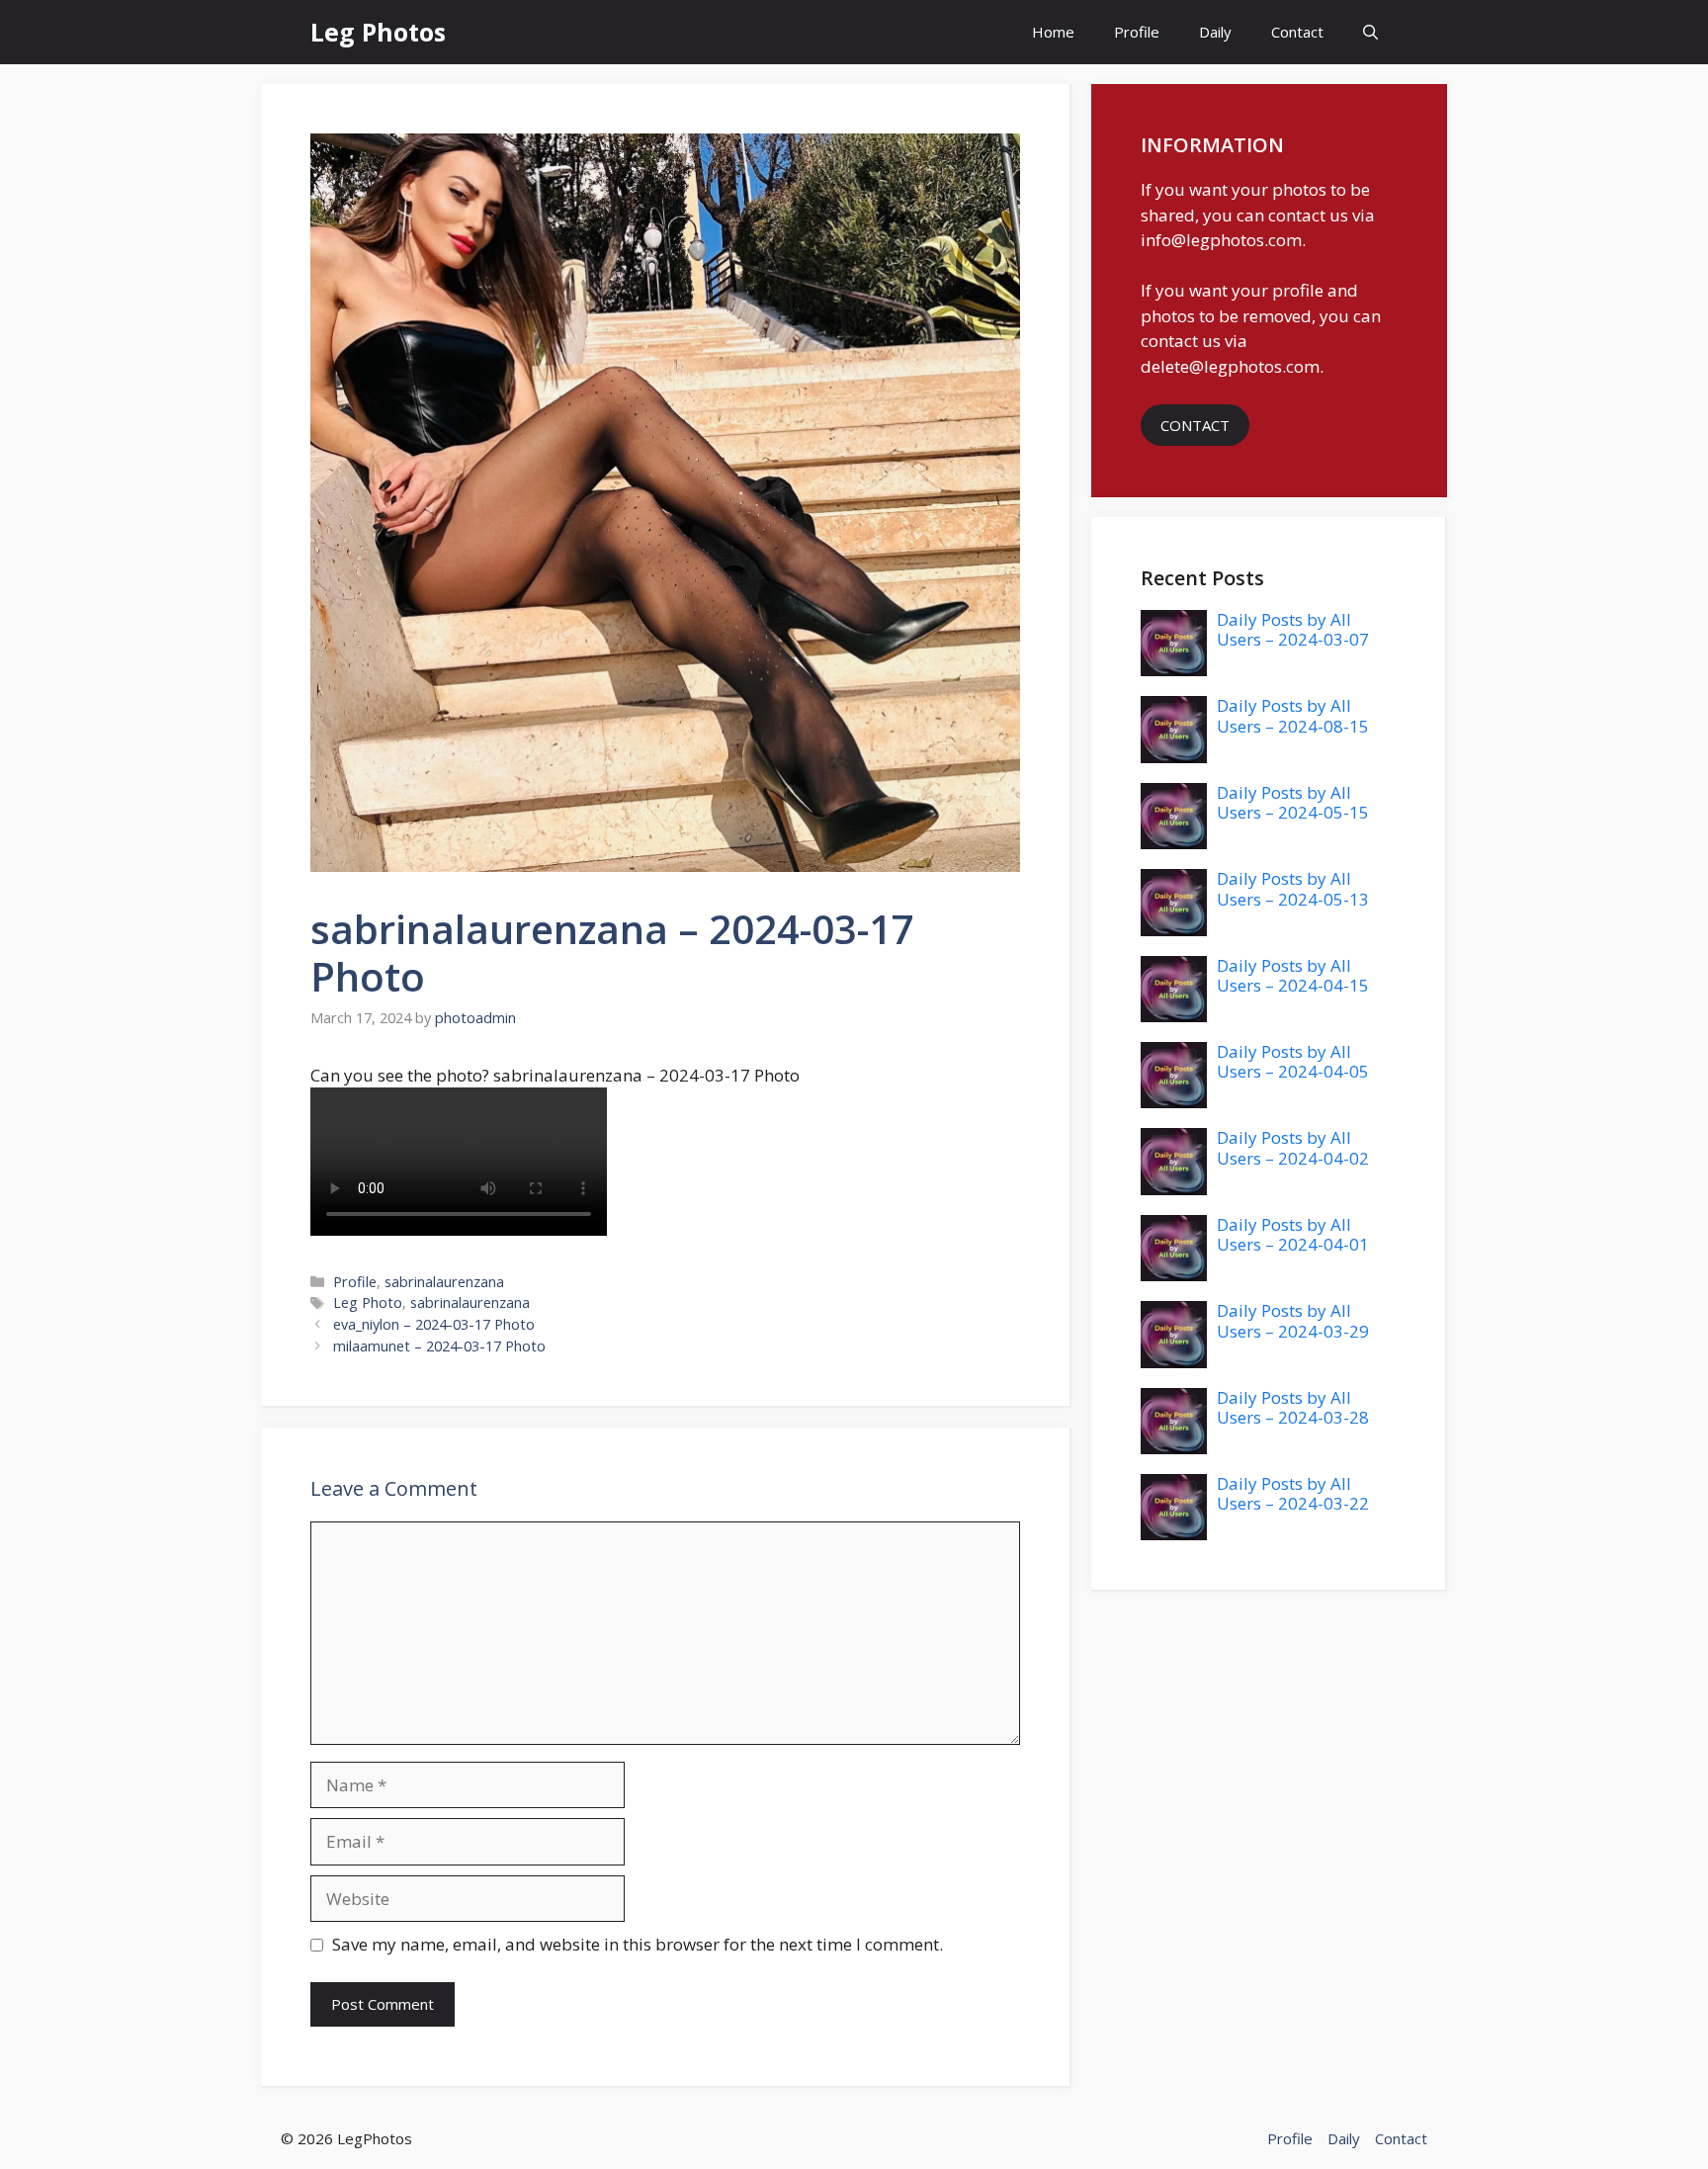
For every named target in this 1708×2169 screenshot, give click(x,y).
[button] (1370, 32)
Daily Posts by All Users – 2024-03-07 (1293, 629)
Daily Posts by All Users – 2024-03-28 (1293, 1407)
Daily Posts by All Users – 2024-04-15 (1293, 975)
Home (1053, 32)
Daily (1215, 32)
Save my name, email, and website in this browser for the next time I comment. (638, 1944)
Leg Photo (368, 1302)
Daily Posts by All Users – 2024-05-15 (1293, 802)
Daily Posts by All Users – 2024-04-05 (1293, 1061)
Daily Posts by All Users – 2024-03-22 (1293, 1493)
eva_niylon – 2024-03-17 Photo (434, 1324)
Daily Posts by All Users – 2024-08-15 (1293, 715)
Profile (1137, 32)
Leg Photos (378, 32)
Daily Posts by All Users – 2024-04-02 (1293, 1147)
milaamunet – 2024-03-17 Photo (439, 1346)
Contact (1297, 32)
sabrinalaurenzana (444, 1282)
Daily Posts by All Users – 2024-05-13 (1293, 888)
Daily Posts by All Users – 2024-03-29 (1293, 1320)
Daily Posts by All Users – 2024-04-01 (1293, 1234)
